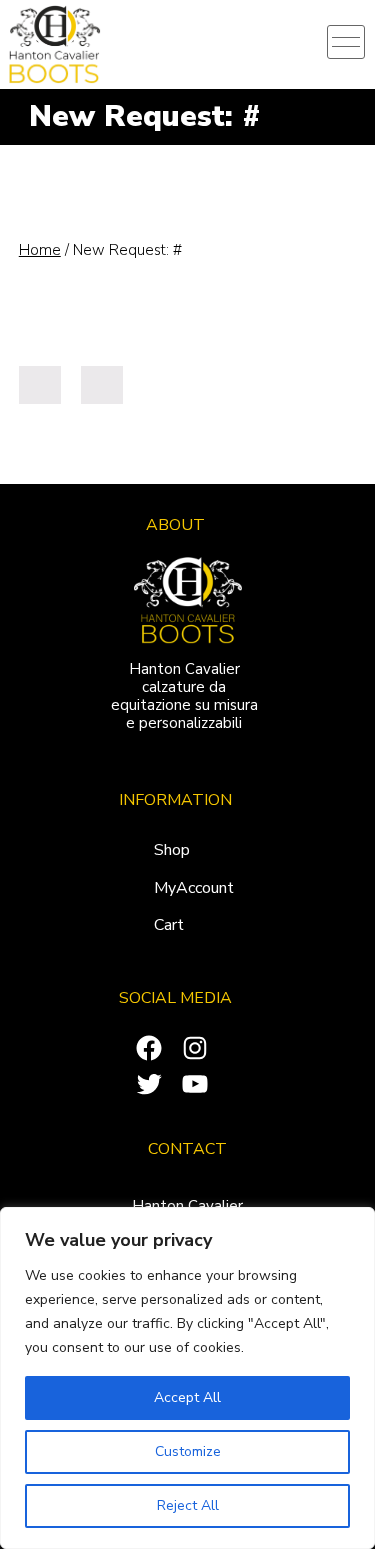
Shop (172, 850)
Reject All (188, 1505)
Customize (188, 1451)
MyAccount (194, 888)
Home (40, 250)
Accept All (187, 1397)
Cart (169, 925)
